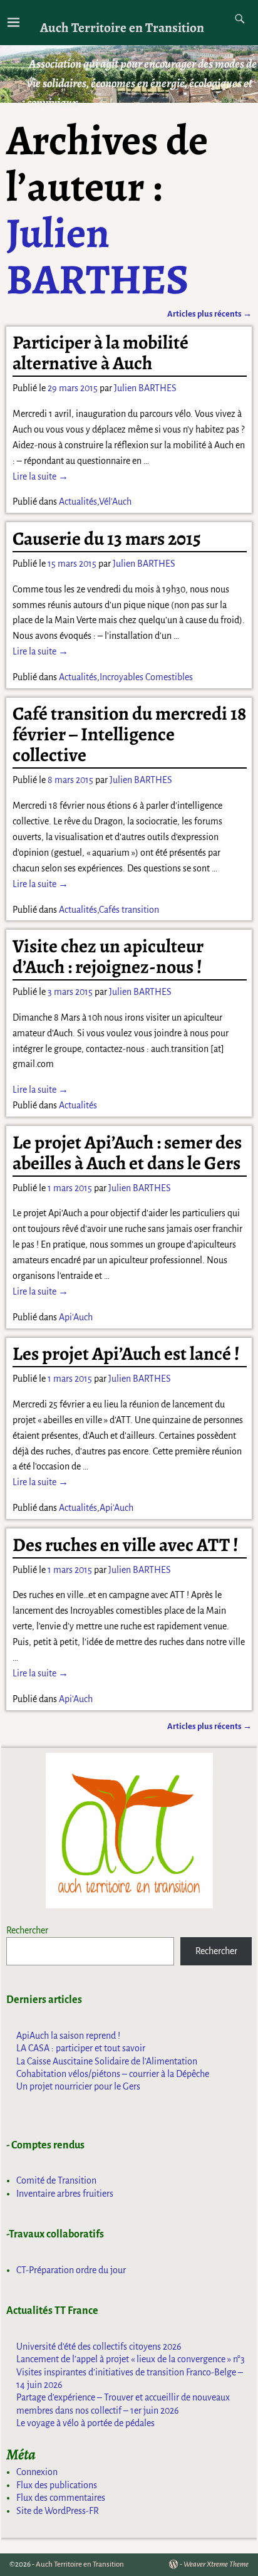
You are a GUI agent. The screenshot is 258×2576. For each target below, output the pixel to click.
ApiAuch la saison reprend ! (68, 2036)
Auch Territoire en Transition (122, 27)
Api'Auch (76, 1317)
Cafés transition (129, 910)
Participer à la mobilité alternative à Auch (101, 353)
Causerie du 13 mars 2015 (107, 539)
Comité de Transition (56, 2180)
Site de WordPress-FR (58, 2511)
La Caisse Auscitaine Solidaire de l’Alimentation (107, 2061)
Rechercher (27, 1930)
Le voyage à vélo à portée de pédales (85, 2423)
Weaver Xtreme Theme (216, 2564)
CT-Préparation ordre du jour (71, 2270)
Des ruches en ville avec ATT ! (126, 1545)
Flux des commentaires (61, 2498)
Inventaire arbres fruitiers (65, 2194)
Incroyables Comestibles (146, 677)
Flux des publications (57, 2485)
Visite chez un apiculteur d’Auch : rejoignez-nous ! (108, 956)
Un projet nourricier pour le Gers (78, 2086)
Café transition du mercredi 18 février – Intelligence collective (129, 734)
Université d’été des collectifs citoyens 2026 (99, 2347)
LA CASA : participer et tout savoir (81, 2048)
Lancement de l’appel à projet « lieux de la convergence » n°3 (131, 2359)
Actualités (78, 502)
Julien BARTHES (97, 256)
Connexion (37, 2472)
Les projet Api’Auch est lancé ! (126, 1354)
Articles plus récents (209, 314)
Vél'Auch (115, 502)
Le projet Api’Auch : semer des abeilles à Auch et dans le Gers (127, 1153)
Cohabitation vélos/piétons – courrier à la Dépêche (113, 2074)
